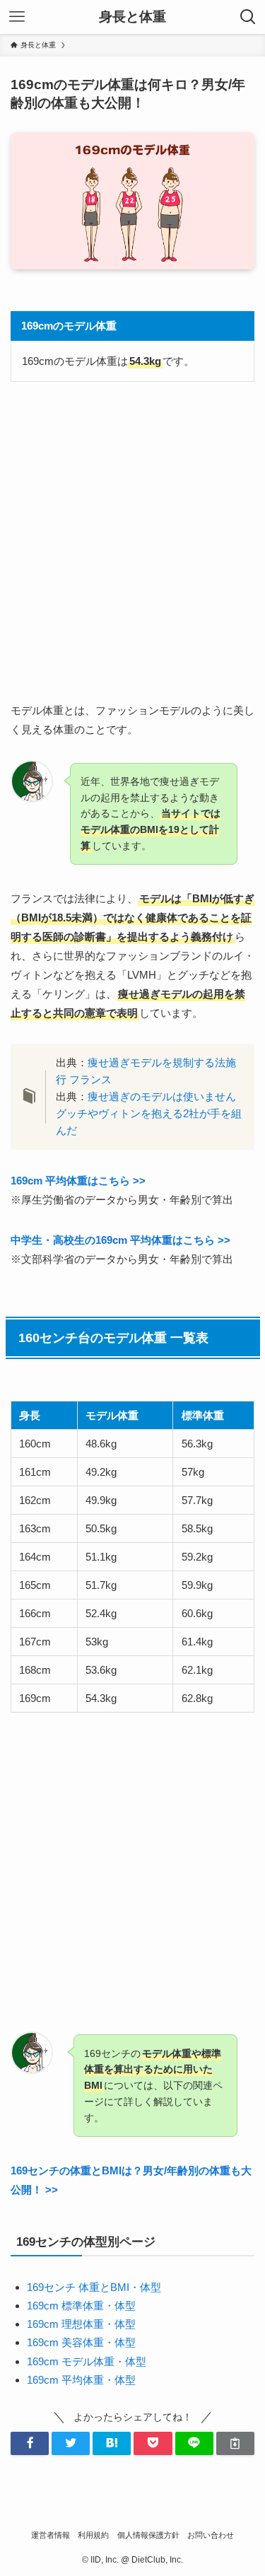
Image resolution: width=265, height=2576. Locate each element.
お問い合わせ (211, 2535)
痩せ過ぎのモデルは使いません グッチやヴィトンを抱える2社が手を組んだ (149, 1113)
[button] (30, 2443)
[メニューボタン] (17, 17)
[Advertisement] (132, 541)
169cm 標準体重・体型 (81, 2306)
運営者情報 (51, 2535)
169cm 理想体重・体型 (81, 2324)
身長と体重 (132, 17)
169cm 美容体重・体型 (81, 2342)
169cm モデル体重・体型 (87, 2361)
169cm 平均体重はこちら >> (78, 1181)
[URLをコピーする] (235, 2443)
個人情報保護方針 (148, 2535)
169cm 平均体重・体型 (81, 2380)
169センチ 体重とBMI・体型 (94, 2287)
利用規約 (93, 2535)
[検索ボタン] (248, 17)
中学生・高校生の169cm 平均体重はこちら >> (120, 1240)
